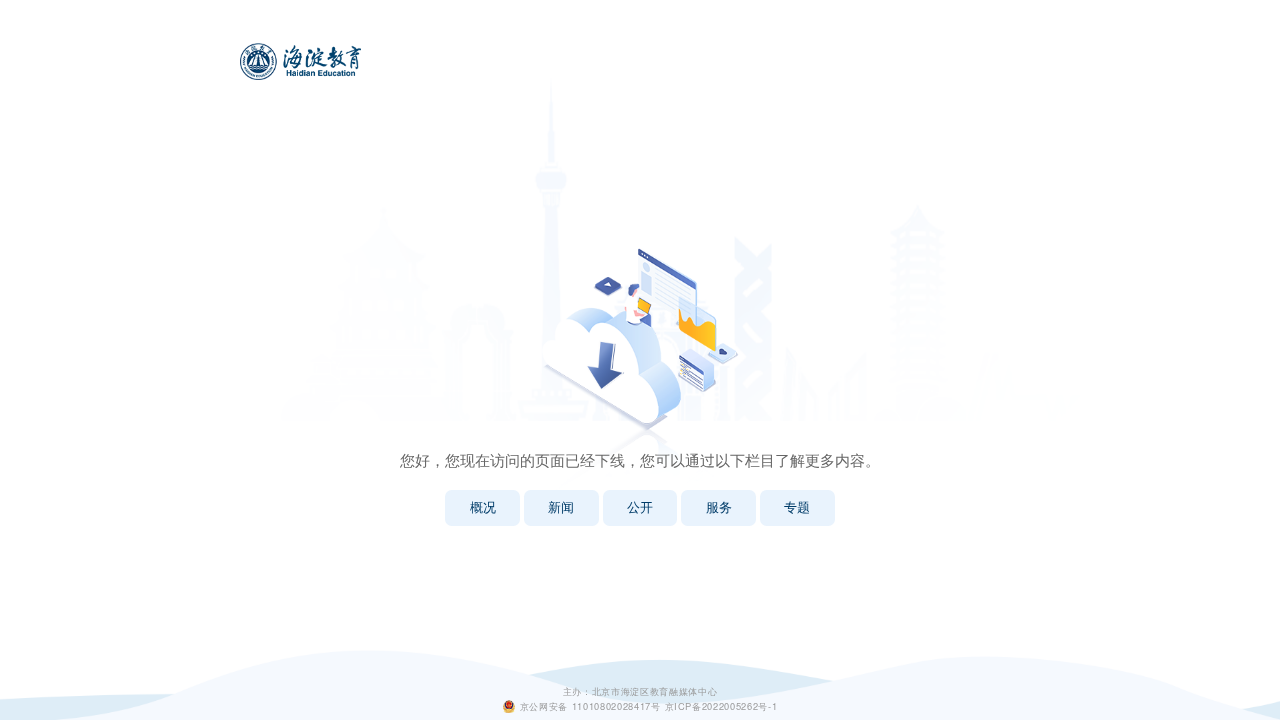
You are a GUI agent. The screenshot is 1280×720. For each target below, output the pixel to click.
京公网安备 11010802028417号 (590, 706)
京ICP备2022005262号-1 (721, 706)
